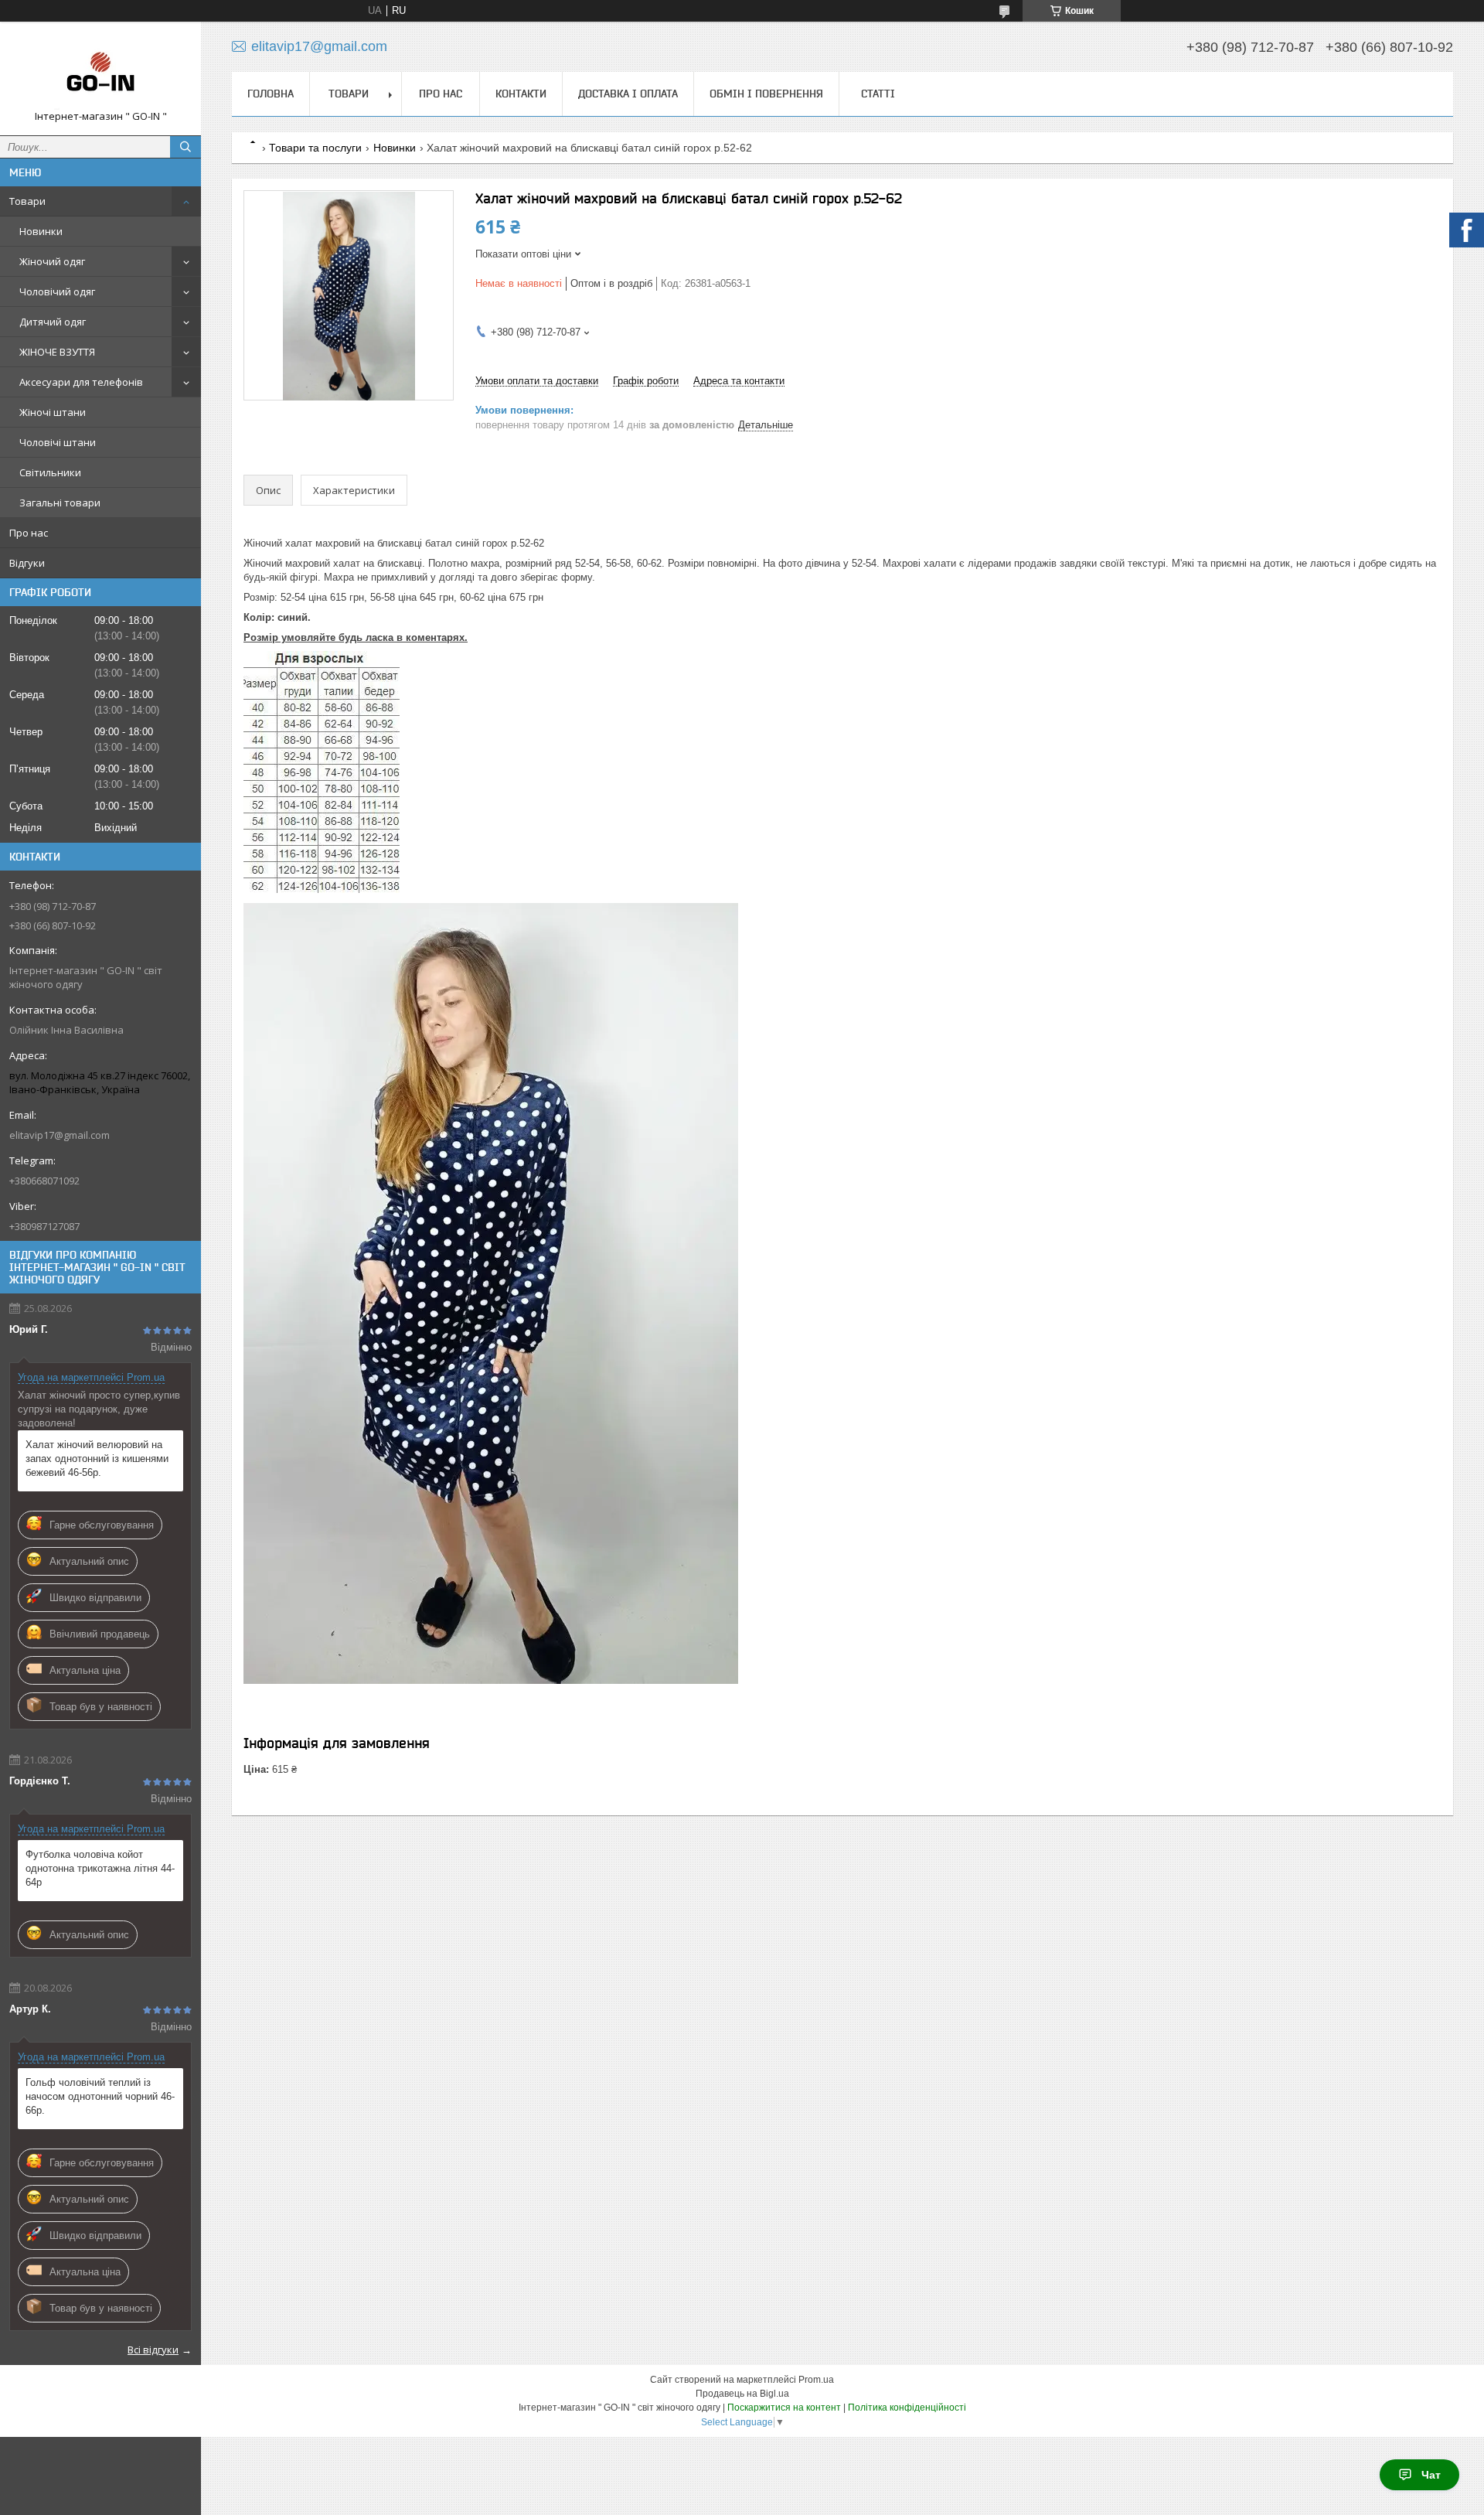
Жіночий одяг (52, 261)
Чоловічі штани (58, 442)
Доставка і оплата (628, 94)
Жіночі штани (53, 412)
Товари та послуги (315, 148)
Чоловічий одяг (57, 291)
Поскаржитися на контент (784, 2408)
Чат (1431, 2475)
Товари (27, 201)
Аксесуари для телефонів (81, 382)
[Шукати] (185, 147)
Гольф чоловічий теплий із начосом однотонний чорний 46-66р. (100, 2096)
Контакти (521, 94)
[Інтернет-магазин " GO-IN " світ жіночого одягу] (100, 72)
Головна (271, 94)
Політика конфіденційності (907, 2408)
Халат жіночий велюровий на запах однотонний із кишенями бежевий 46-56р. (97, 1459)
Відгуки (27, 563)
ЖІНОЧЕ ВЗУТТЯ (57, 352)
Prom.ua (816, 2380)
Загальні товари (60, 503)
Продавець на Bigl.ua (742, 2394)
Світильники (50, 472)
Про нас (29, 533)
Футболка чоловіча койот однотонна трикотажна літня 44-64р (100, 1868)
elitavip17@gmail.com (60, 1135)
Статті (878, 94)
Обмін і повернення (766, 94)
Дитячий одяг (53, 322)
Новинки (41, 231)
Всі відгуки (153, 2350)
